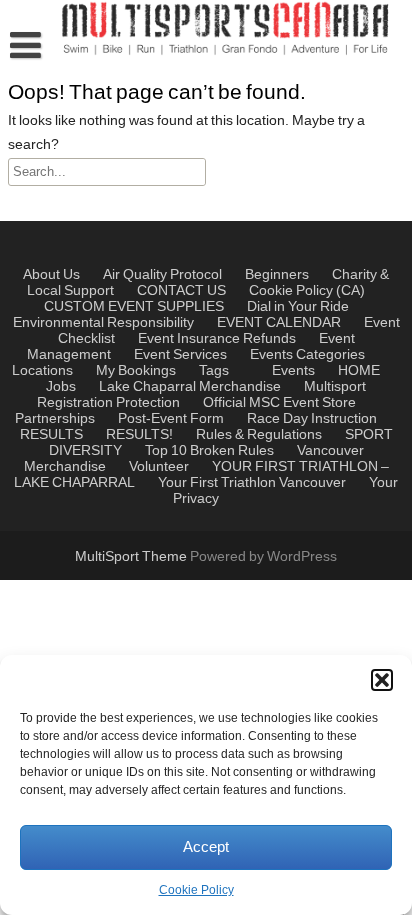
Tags (214, 371)
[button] (382, 680)
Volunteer (159, 467)
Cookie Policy (196, 890)
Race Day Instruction (312, 419)
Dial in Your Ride (298, 307)
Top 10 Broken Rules (209, 451)
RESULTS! (139, 435)
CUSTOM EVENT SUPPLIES (134, 307)
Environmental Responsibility (103, 323)
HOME (359, 371)
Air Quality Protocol (162, 275)
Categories (330, 355)
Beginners (277, 275)
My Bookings (136, 371)
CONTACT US (181, 291)
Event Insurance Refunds (217, 339)
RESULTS (51, 435)
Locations (42, 371)
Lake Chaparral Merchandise (190, 387)
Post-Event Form (171, 419)
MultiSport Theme (132, 557)
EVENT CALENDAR (279, 323)
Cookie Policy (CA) (307, 291)
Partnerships (55, 419)
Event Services (180, 355)
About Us (51, 275)
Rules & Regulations (259, 435)
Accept (206, 847)
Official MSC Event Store (279, 403)
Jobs (61, 387)
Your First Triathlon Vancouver (252, 483)
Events (271, 355)
